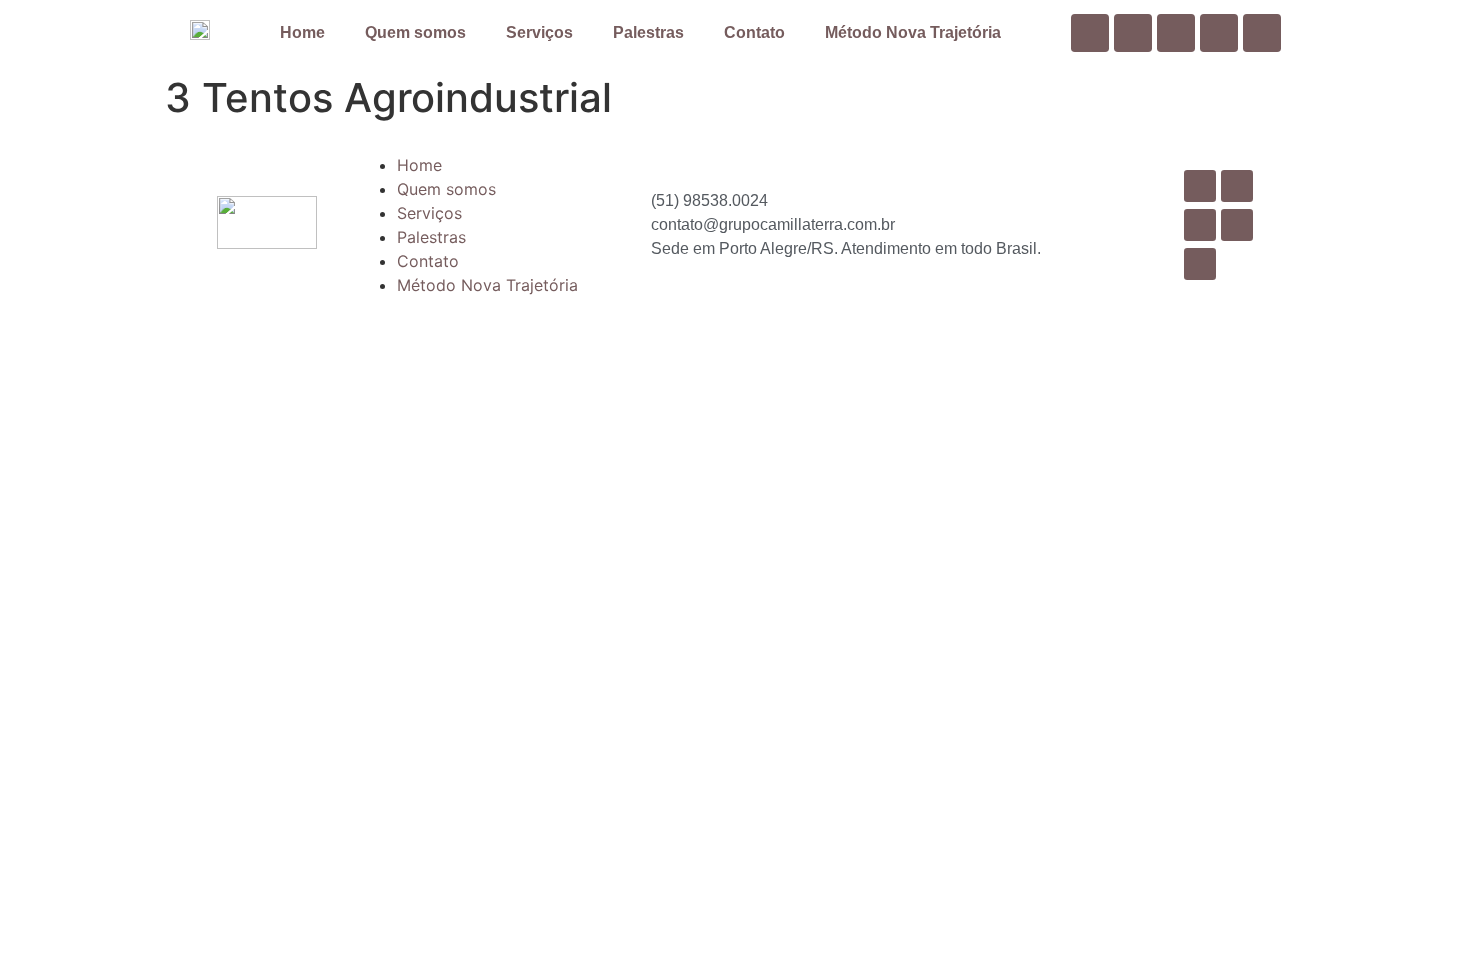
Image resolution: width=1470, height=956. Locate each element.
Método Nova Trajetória (913, 32)
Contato (754, 32)
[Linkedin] (1176, 33)
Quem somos (415, 32)
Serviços (539, 32)
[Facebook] (1090, 33)
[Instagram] (1219, 33)
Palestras (648, 32)
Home (302, 32)
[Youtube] (1133, 33)
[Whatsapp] (1262, 33)
